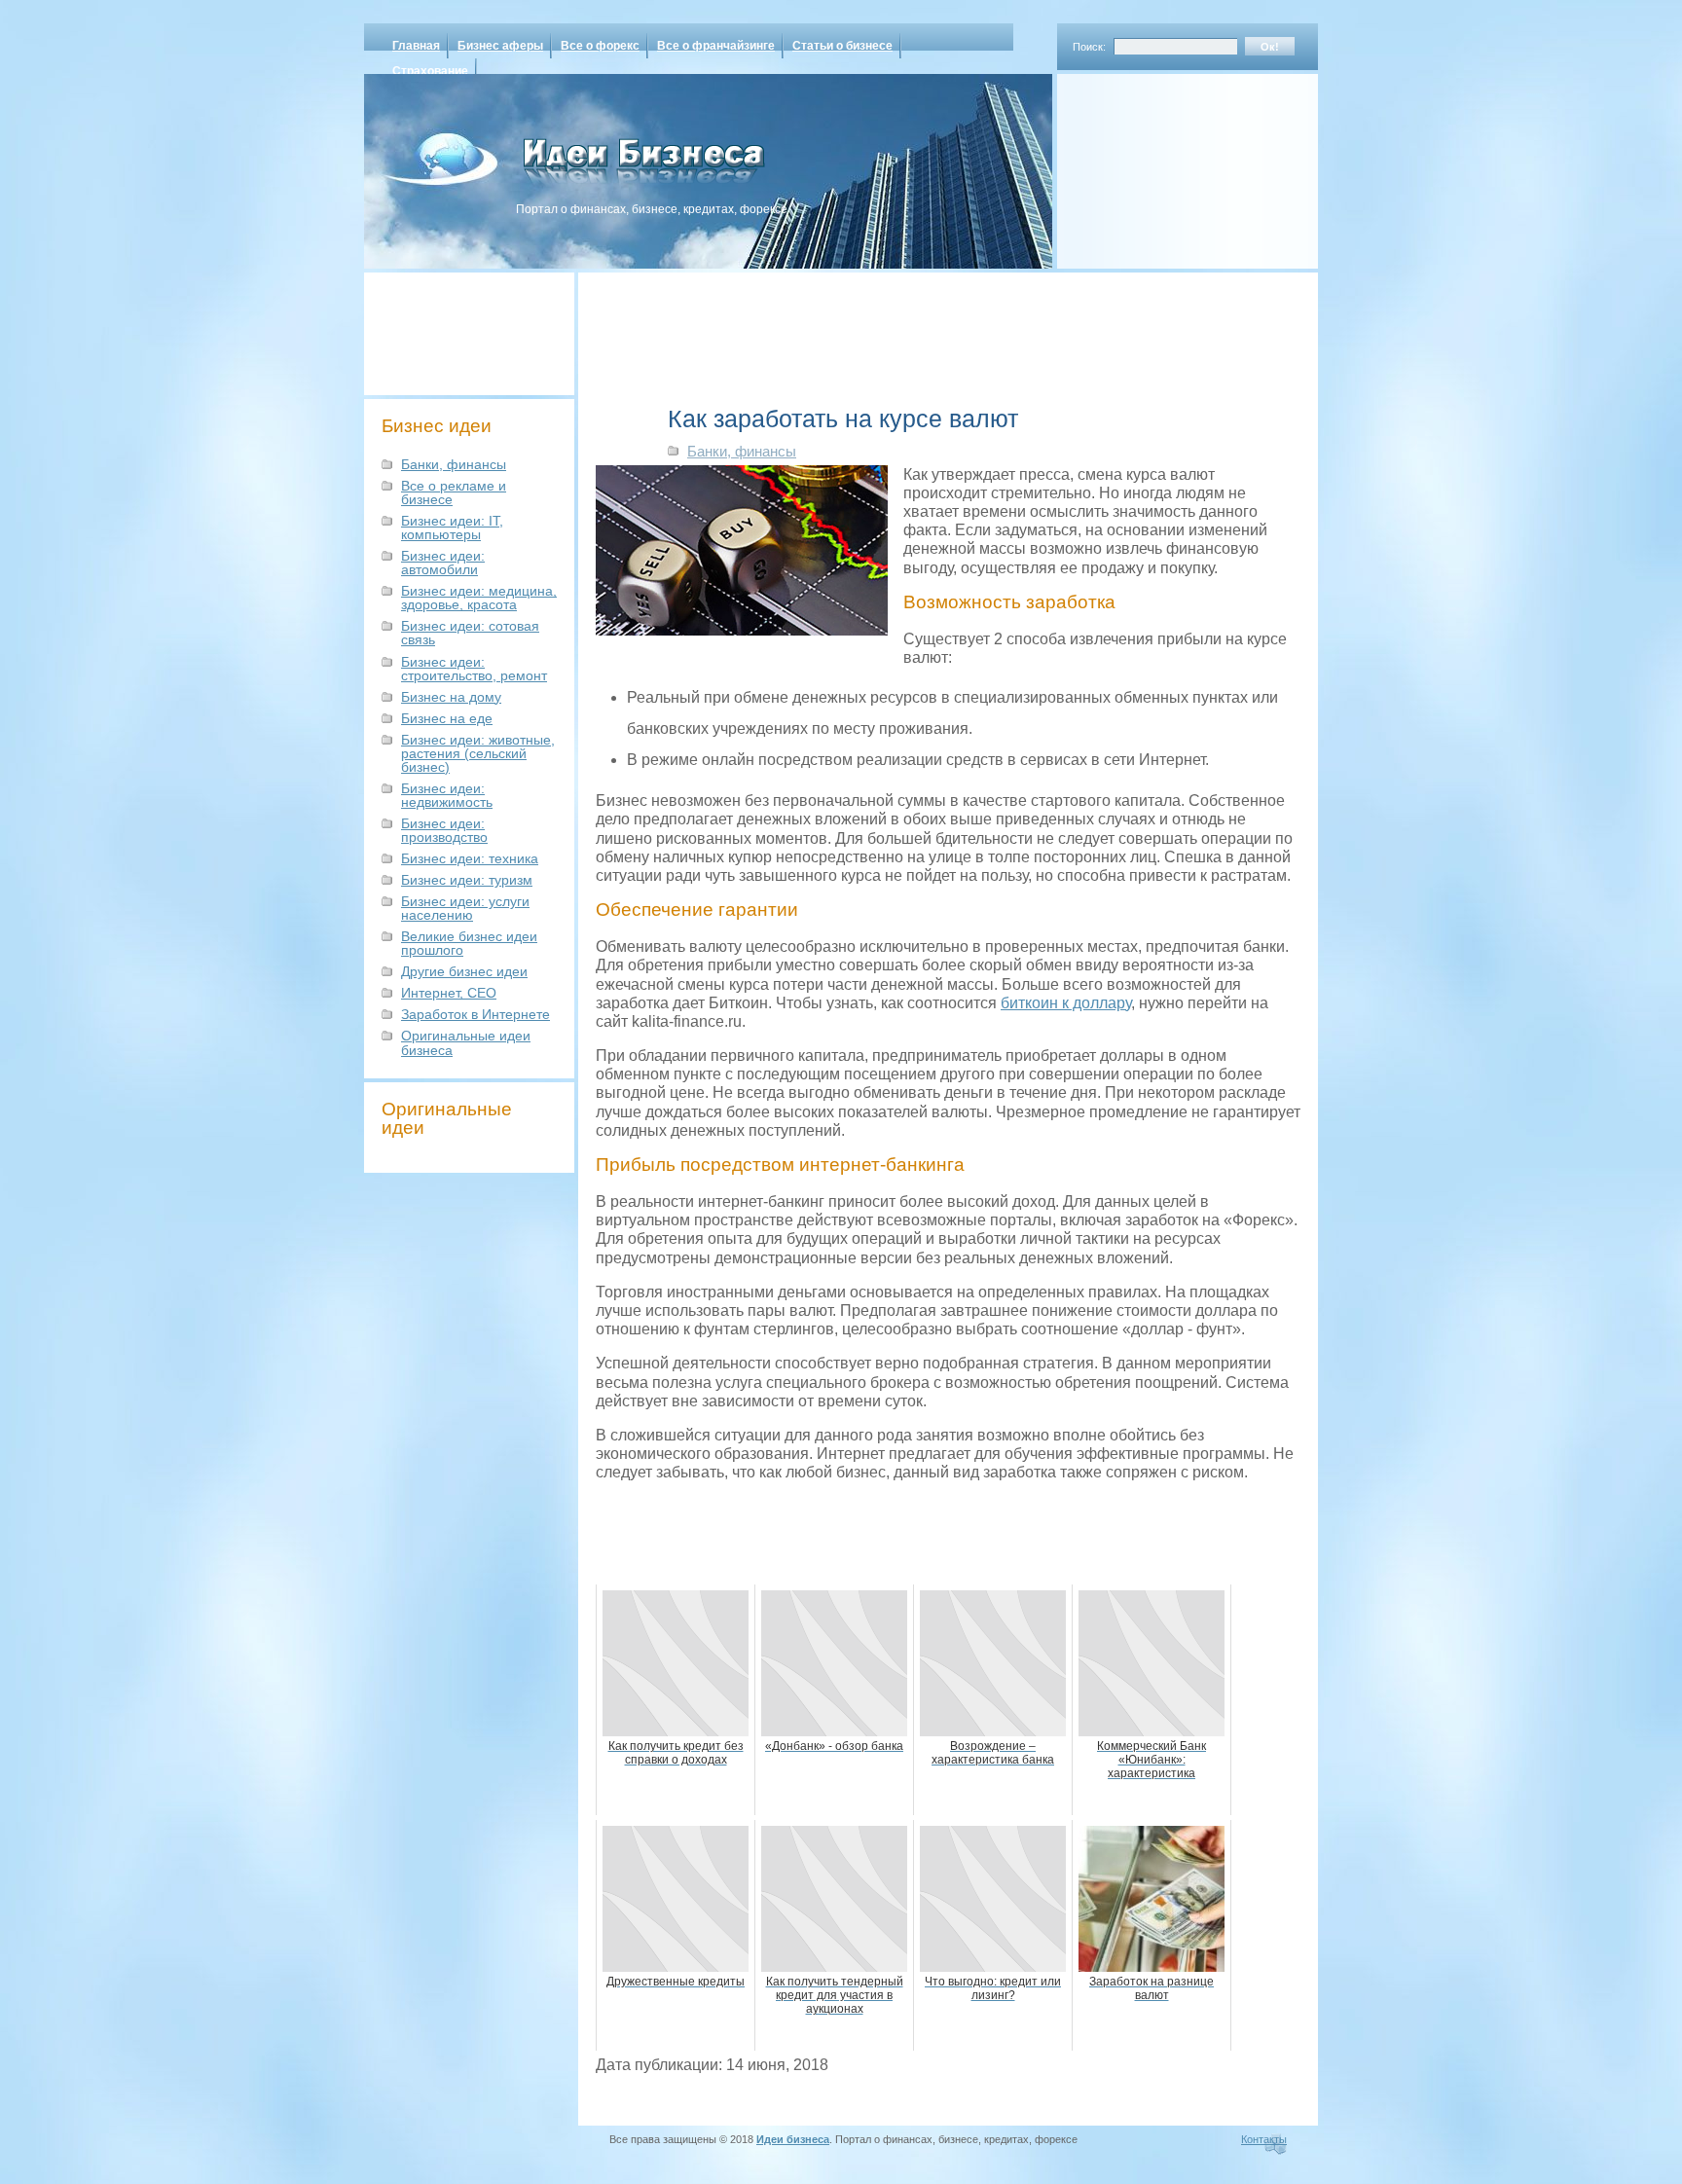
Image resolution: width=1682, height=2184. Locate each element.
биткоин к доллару (1066, 1003)
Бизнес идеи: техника (470, 858)
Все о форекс (600, 46)
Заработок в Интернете (475, 1014)
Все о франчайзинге (716, 46)
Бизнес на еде (447, 718)
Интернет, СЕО (449, 993)
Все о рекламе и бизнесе (454, 492)
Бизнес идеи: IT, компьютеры (452, 528)
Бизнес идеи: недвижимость (447, 795)
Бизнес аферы (500, 46)
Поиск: (1089, 47)
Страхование (430, 71)
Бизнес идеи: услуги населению (465, 908)
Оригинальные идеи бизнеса (466, 1042)
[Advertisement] (1162, 164)
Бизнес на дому (451, 697)
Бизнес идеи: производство (444, 830)
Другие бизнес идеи (464, 971)
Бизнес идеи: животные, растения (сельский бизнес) (478, 753)
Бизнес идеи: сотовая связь (470, 633)
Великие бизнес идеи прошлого (469, 943)
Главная (416, 46)
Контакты (1264, 2139)
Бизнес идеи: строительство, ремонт (474, 669)
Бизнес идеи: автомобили (443, 563)
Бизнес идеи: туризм (467, 880)
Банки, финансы (454, 464)
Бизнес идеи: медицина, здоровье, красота (479, 598)
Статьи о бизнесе (842, 46)
